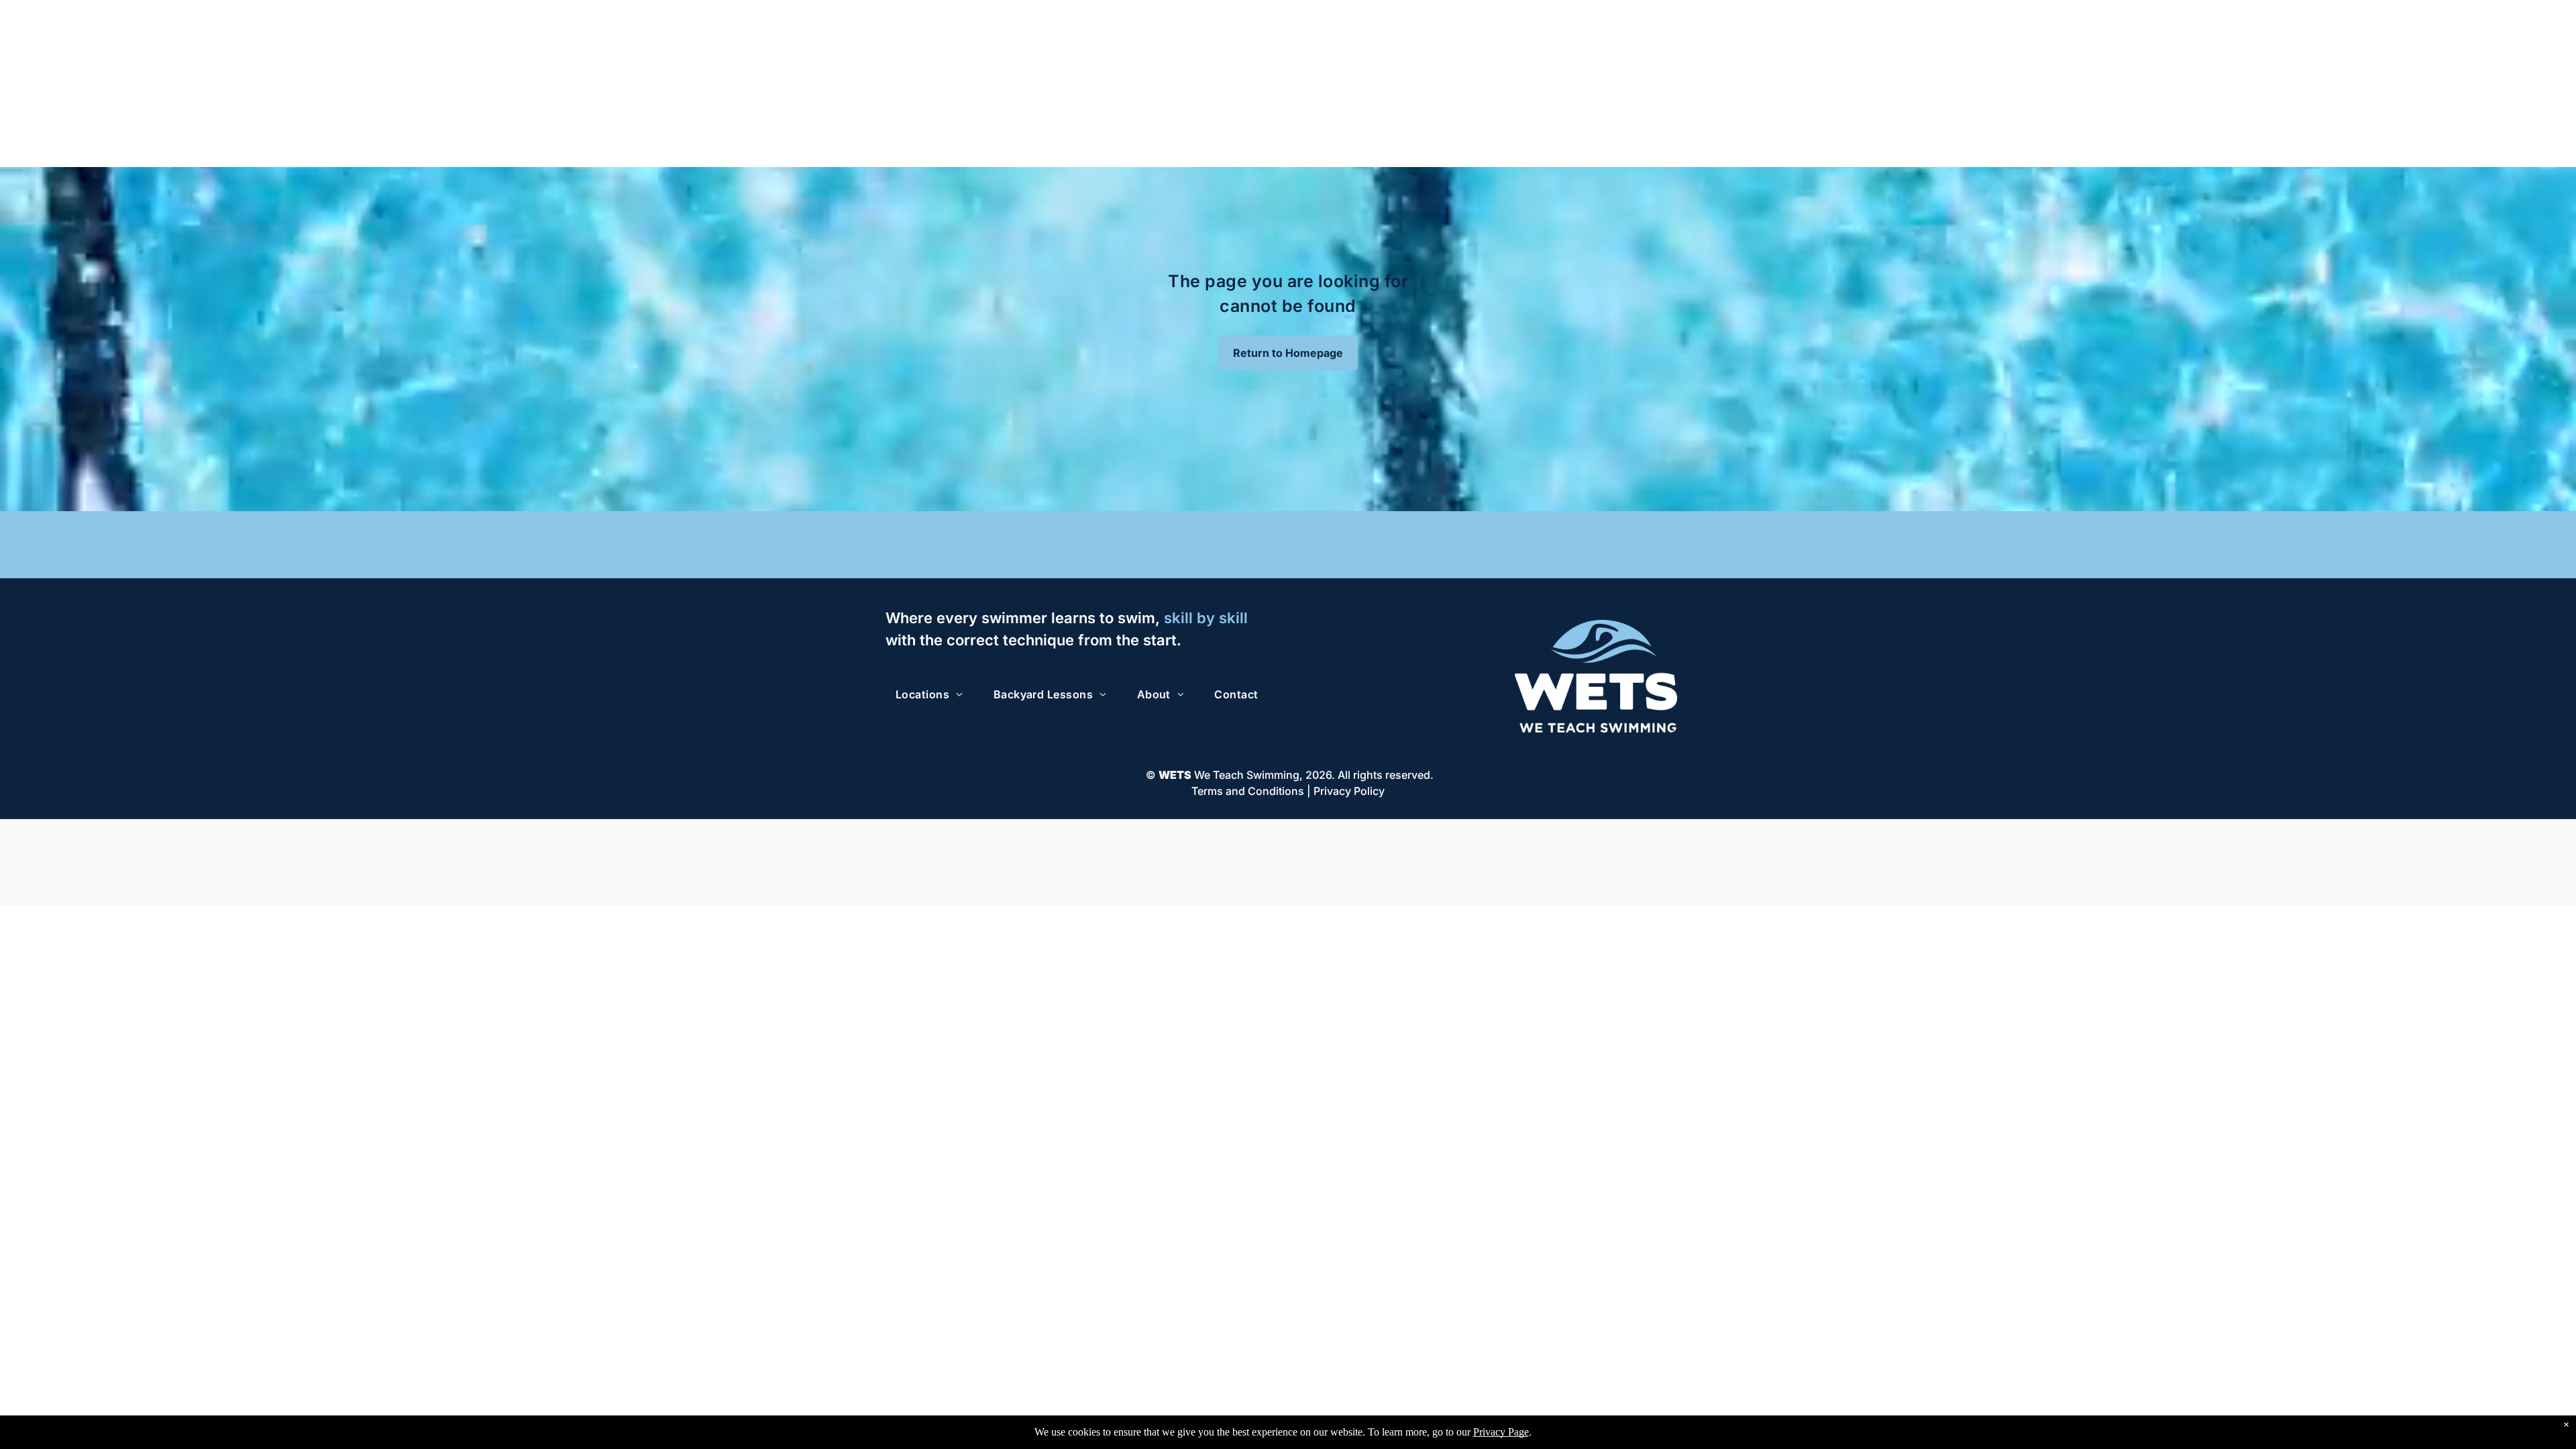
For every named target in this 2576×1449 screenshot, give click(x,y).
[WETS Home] (1596, 627)
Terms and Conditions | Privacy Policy (1288, 791)
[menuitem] (934, 694)
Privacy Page (1501, 1432)
